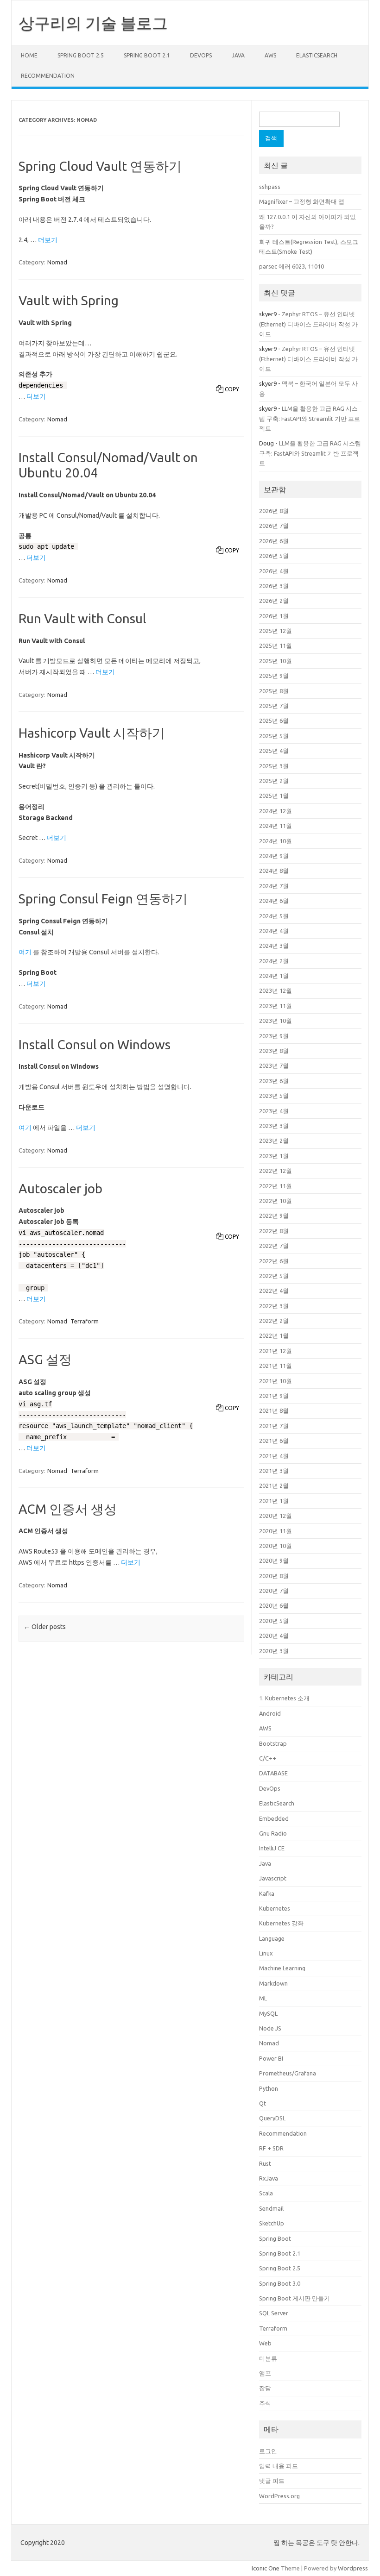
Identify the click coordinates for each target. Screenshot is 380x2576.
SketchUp (272, 2223)
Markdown (273, 1983)
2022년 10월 (275, 1201)
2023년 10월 (275, 1021)
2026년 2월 (274, 601)
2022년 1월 (274, 1335)
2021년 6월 (274, 1441)
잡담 (265, 2388)
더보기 (48, 240)
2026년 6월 (274, 541)
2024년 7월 (274, 886)
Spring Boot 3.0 (280, 2283)
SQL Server (274, 2313)
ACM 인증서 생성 (68, 1509)
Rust (265, 2163)
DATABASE (273, 1773)
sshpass (270, 187)
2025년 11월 (275, 646)
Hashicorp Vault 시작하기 (92, 733)
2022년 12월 (275, 1171)
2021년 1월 (274, 1501)
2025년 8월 (274, 691)
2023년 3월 (274, 1126)
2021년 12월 (275, 1351)
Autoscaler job (60, 1188)
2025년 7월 (274, 706)
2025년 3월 (274, 766)
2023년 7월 (274, 1065)
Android (270, 1713)
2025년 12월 (275, 631)
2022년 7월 (274, 1246)
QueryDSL (272, 2118)
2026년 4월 (274, 571)
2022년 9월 (274, 1216)
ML (263, 1998)
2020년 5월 (274, 1621)
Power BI (271, 2058)
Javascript (273, 1878)
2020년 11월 (275, 1531)
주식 (265, 2403)
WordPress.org (279, 2496)
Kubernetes (275, 1908)
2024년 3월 (274, 946)
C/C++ (268, 1758)
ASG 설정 (45, 1359)
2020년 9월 (274, 1561)
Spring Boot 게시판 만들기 (294, 2298)
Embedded (274, 1818)
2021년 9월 (274, 1396)
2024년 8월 (274, 871)
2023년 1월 (274, 1156)
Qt (263, 2103)
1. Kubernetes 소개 (284, 1698)
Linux (266, 1953)
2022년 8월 (274, 1231)
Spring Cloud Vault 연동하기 (100, 166)
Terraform (85, 1321)
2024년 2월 (274, 961)
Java (238, 55)
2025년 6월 (274, 721)
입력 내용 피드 (279, 2466)
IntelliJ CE (272, 1848)
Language (272, 1938)
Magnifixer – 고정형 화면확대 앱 (302, 201)
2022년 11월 (275, 1186)
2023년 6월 (274, 1081)
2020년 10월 (275, 1546)
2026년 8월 (274, 511)
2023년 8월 (274, 1051)
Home (29, 55)
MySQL (268, 2013)
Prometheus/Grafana (288, 2073)
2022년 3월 (274, 1306)
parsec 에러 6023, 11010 (291, 266)
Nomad (57, 262)
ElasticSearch (317, 55)
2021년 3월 (274, 1471)
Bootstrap (273, 1743)
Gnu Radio (273, 1833)
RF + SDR (271, 2148)
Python (269, 2088)
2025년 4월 (274, 751)
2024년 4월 (274, 931)
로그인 (268, 2451)
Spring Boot (275, 2238)
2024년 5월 (274, 916)
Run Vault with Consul (82, 618)
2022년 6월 (274, 1261)
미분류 (268, 2358)
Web (265, 2343)
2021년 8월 (274, 1410)
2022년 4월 (274, 1291)
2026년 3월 (274, 586)
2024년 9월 (274, 856)
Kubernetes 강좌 (281, 1923)
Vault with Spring (69, 300)
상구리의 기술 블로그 (93, 23)
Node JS (270, 2028)
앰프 (265, 2373)
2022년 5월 (274, 1276)
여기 (25, 952)
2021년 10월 (275, 1381)
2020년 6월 (274, 1605)
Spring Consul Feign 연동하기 (103, 899)
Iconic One (266, 2568)
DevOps (201, 55)
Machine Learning (282, 1968)
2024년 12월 (275, 811)
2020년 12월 (275, 1516)
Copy (232, 389)
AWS (270, 55)
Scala (266, 2193)
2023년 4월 (274, 1111)
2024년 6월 (274, 901)
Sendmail (271, 2208)
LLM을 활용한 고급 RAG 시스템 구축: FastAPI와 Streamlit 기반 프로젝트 (310, 418)
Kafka (267, 1893)
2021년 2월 (274, 1485)
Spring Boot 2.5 (81, 55)
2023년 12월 (275, 990)
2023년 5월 (274, 1096)
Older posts (45, 1627)
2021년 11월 (275, 1366)
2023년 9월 (274, 1036)
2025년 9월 (274, 676)
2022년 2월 (274, 1321)
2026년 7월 (274, 526)
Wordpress (353, 2568)
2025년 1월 (274, 796)
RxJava (269, 2178)
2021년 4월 (274, 1456)
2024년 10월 (275, 841)
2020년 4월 (274, 1636)
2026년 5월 (274, 556)
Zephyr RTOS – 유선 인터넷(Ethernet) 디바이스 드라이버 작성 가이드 (308, 324)
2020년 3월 (274, 1651)
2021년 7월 (274, 1426)
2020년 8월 (274, 1576)
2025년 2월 (274, 781)
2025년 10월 (275, 661)
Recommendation (48, 76)
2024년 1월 (274, 976)
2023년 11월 (275, 1006)
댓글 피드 (272, 2481)
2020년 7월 (274, 1591)
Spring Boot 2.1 (147, 55)
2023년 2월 (274, 1141)
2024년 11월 (275, 826)
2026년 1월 (274, 616)
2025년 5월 (274, 736)
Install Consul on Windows (95, 1044)
